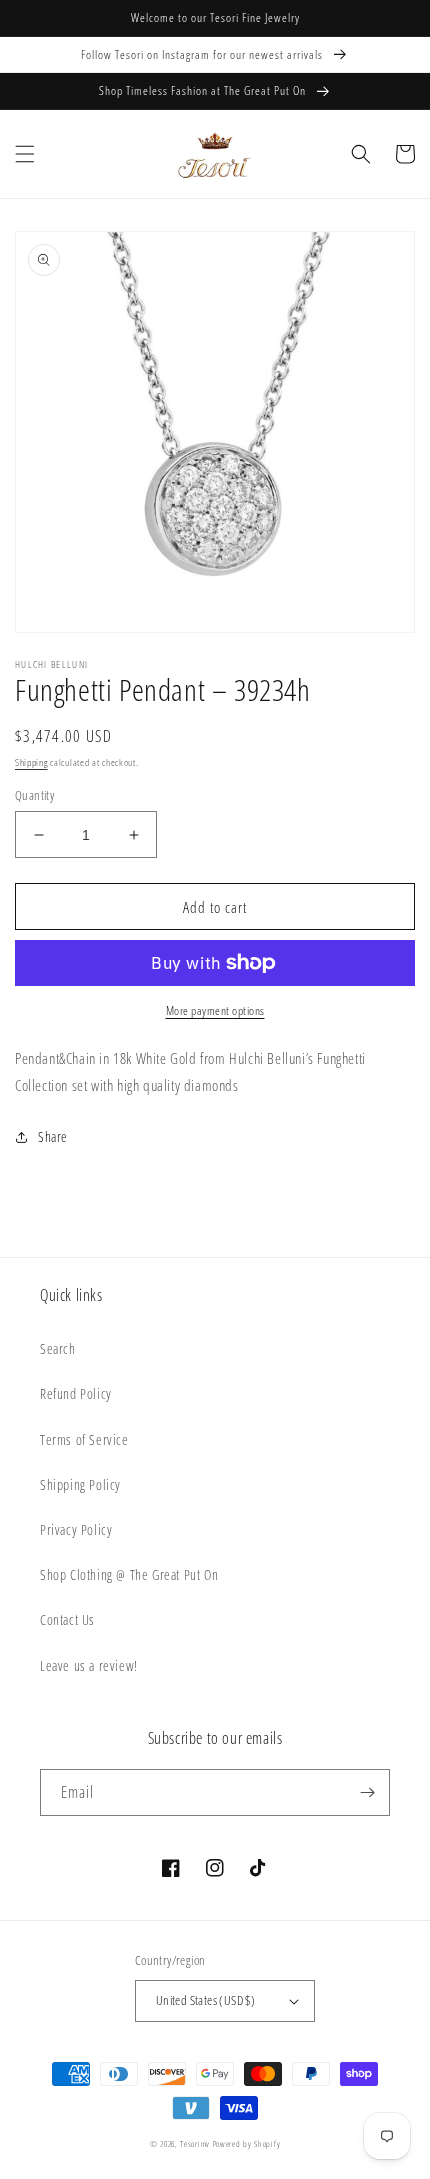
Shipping (31, 762)
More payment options (215, 1010)
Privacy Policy (76, 1529)
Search (58, 1348)
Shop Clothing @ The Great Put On (129, 1574)
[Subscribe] (367, 1792)
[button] (25, 154)
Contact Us (67, 1619)
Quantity (34, 795)
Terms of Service (84, 1439)
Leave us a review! (89, 1665)
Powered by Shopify (247, 2143)
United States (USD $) (205, 2000)
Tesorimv (195, 2143)
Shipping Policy (80, 1484)
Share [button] (53, 1136)
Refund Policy (76, 1393)
